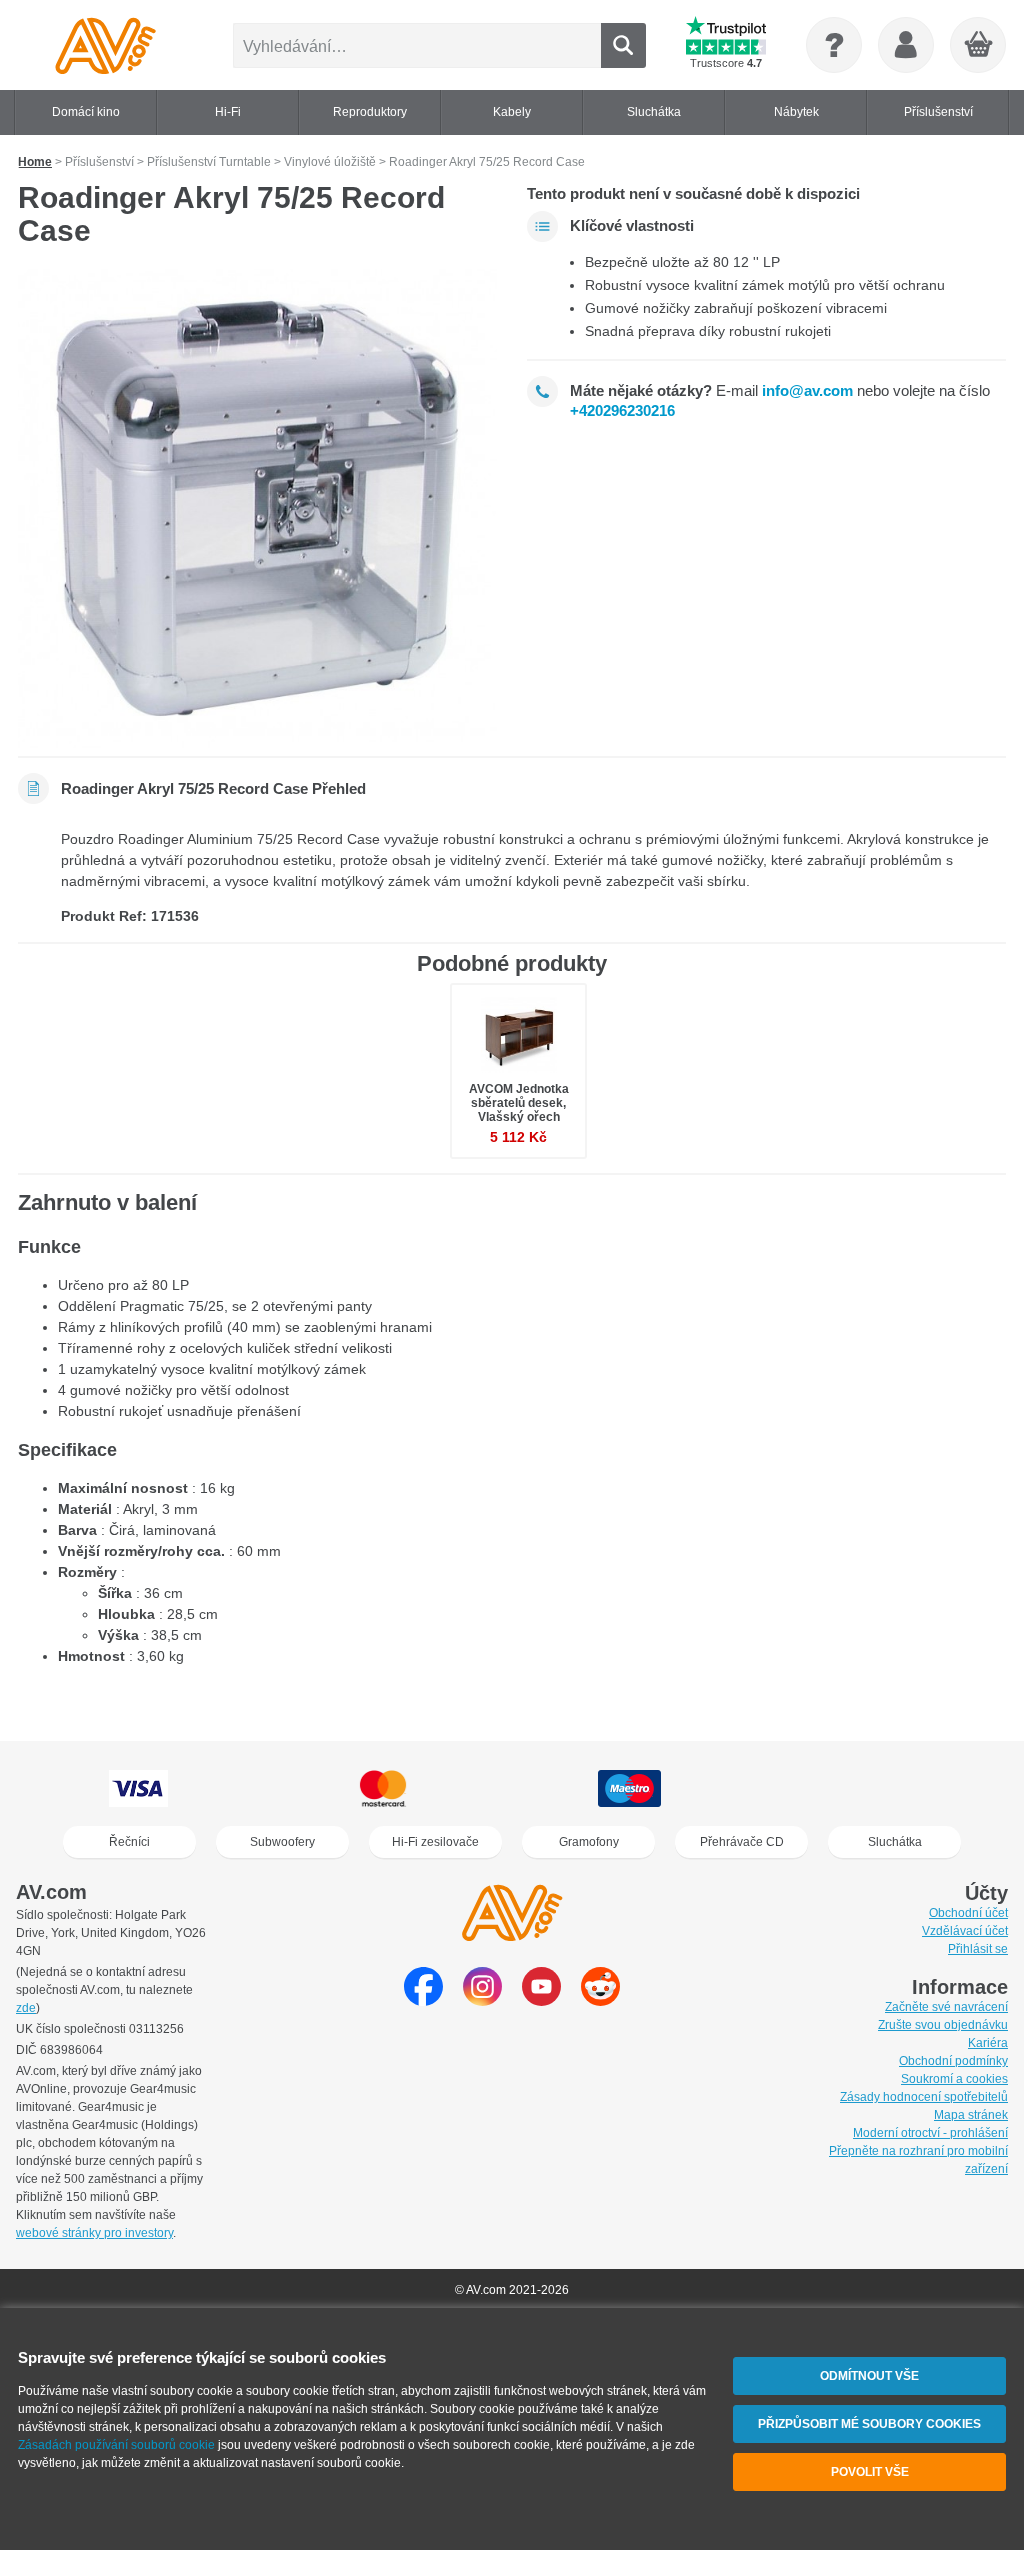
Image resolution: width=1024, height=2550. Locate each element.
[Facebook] (423, 2000)
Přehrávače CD (742, 1842)
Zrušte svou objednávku (943, 2025)
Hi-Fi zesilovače (435, 1842)
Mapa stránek (971, 2115)
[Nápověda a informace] (834, 45)
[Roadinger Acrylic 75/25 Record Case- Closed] (257, 508)
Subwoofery (282, 1842)
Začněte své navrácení (946, 2007)
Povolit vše (870, 2472)
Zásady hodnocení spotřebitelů (924, 2097)
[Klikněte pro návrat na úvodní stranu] (105, 45)
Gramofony (589, 1842)
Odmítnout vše (869, 2376)
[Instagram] (482, 2000)
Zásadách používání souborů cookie (116, 2445)
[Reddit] (600, 2000)
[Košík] (979, 46)
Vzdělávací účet (965, 1931)
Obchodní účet (968, 1913)
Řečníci (129, 1842)
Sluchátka (895, 1842)
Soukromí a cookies (954, 2079)
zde (26, 2008)
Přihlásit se (978, 1949)
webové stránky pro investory (94, 2233)
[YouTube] (541, 2000)
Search (623, 45)
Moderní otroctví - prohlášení (930, 2133)
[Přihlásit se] (906, 45)
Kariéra (988, 2043)
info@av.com (807, 390)
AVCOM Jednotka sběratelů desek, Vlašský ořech (519, 1103)
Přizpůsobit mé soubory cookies (869, 2424)
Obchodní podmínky (953, 2061)
